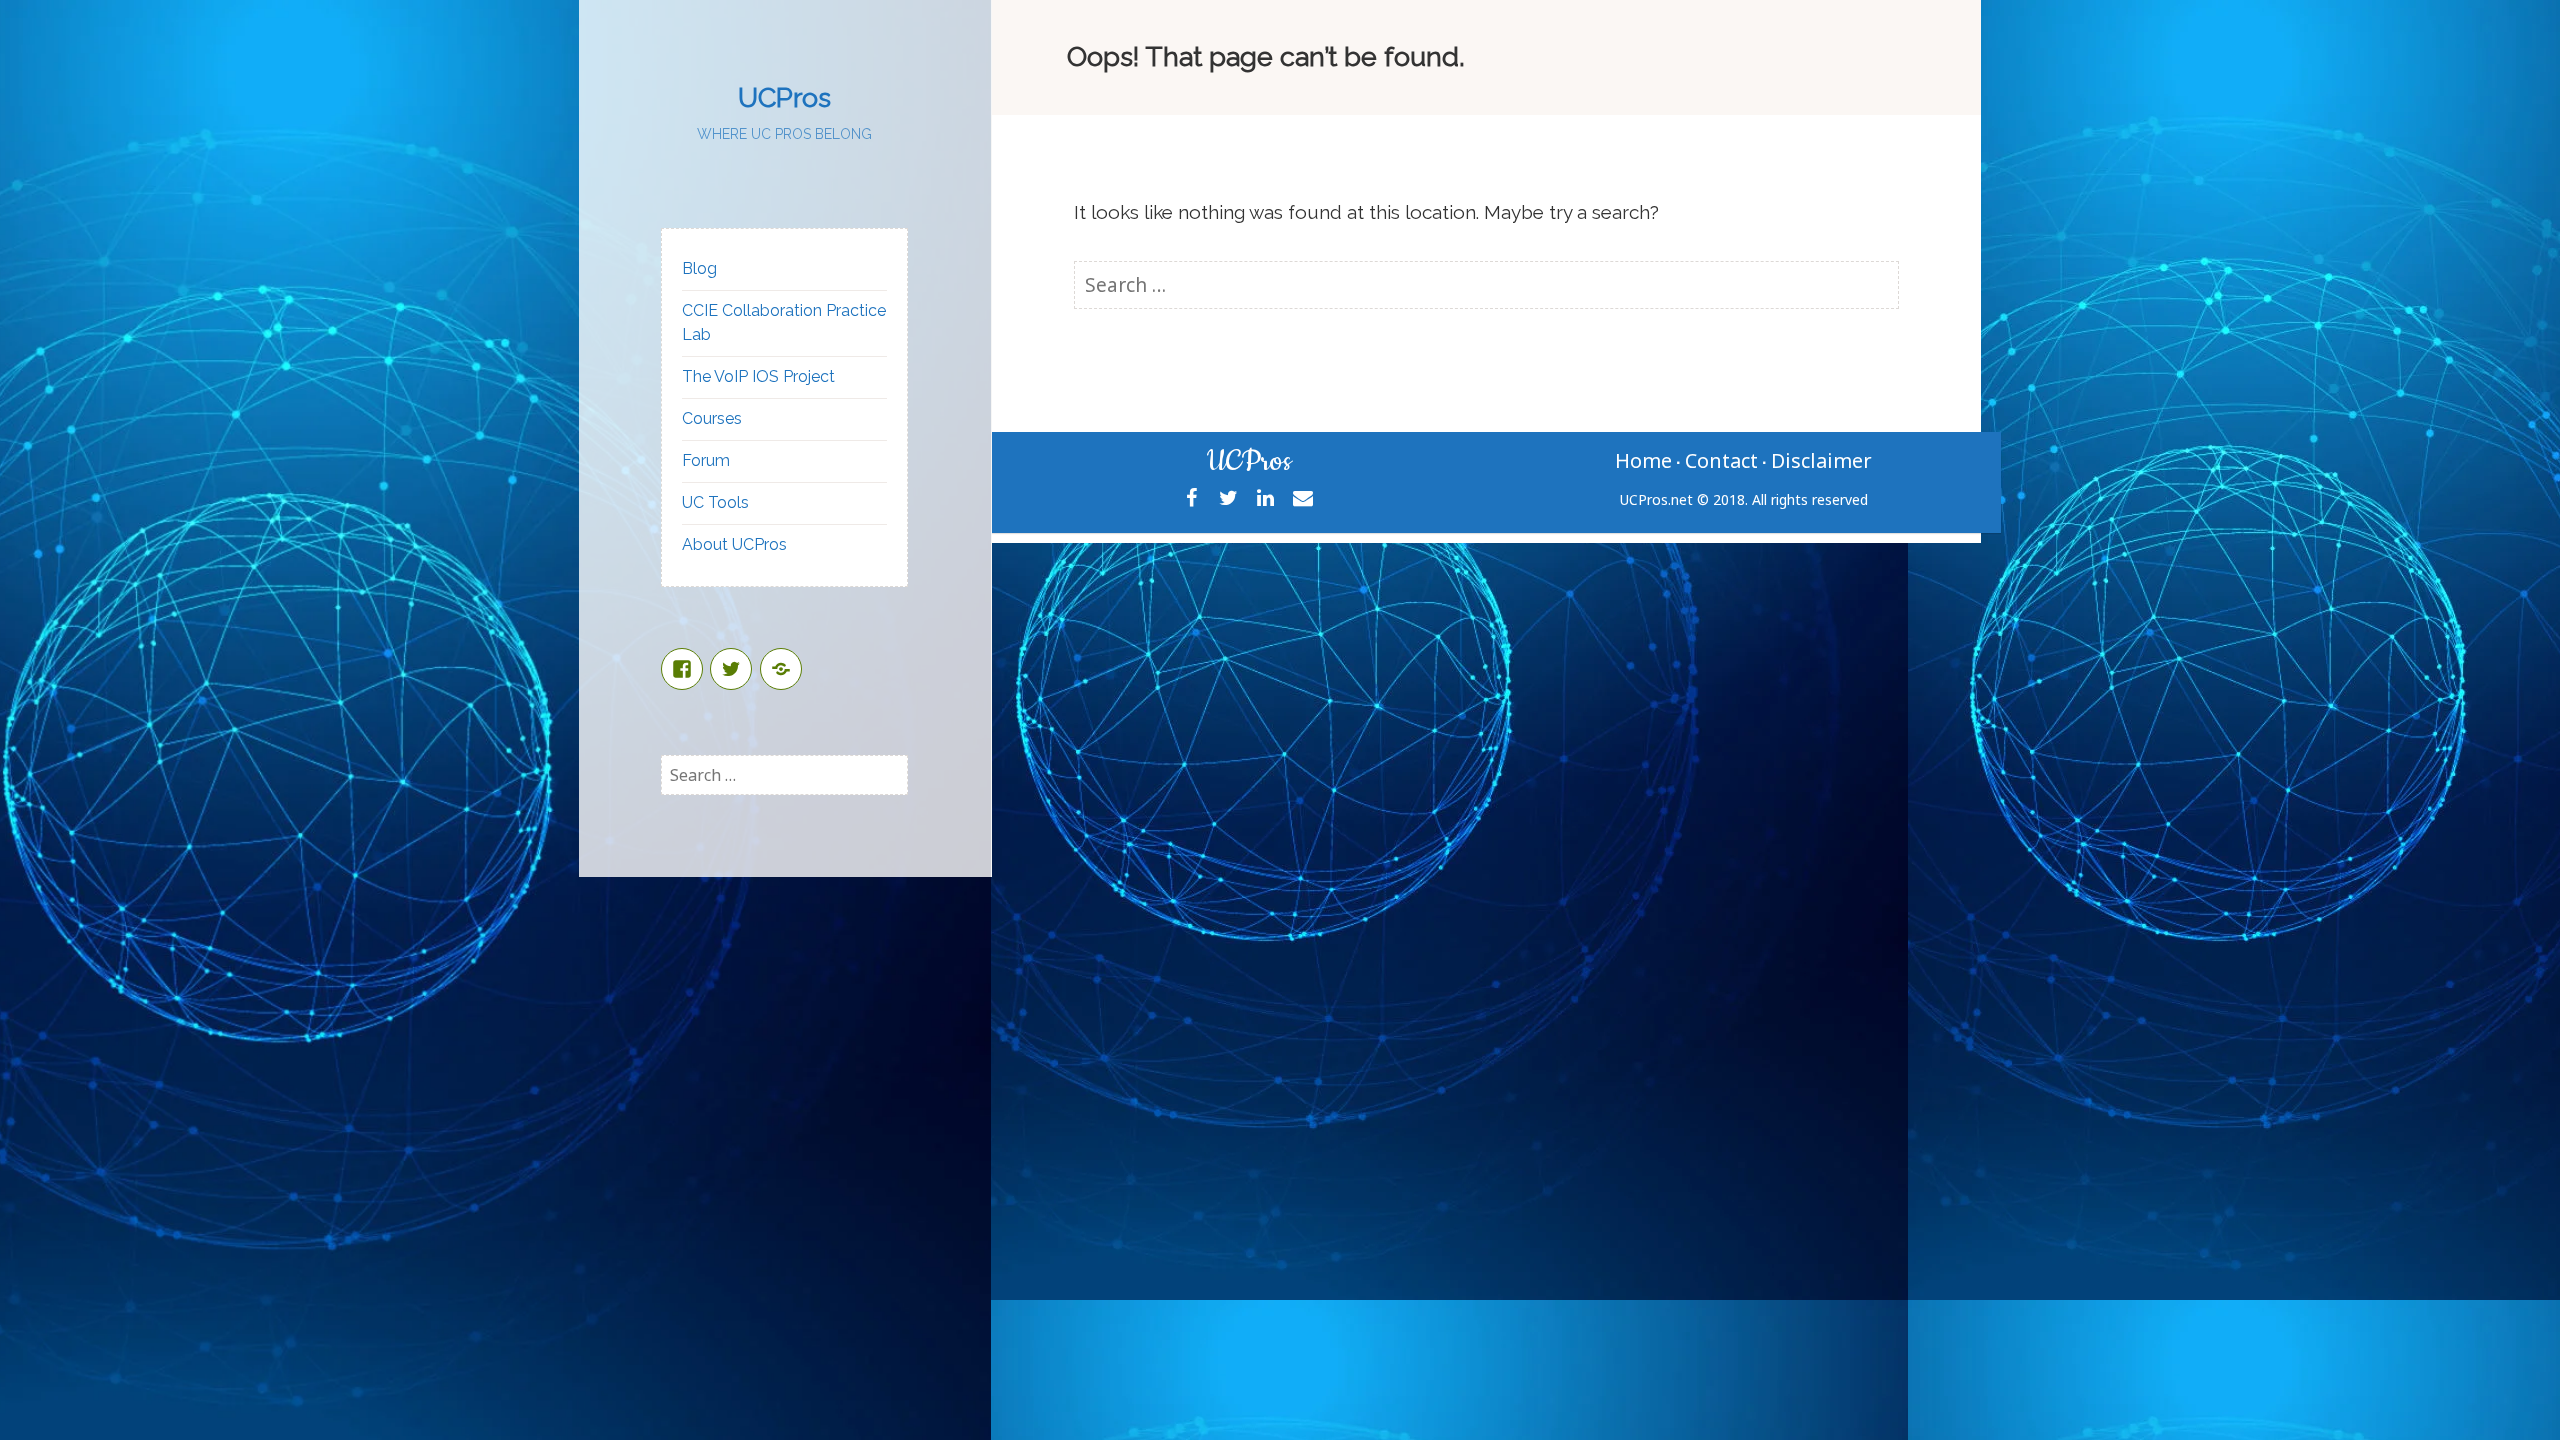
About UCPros (734, 544)
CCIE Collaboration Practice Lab (784, 322)
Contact (1721, 460)
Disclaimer (1821, 460)
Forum (706, 460)
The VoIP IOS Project (758, 376)
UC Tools (715, 502)
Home (1643, 460)
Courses (712, 418)
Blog (699, 268)
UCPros (784, 97)
